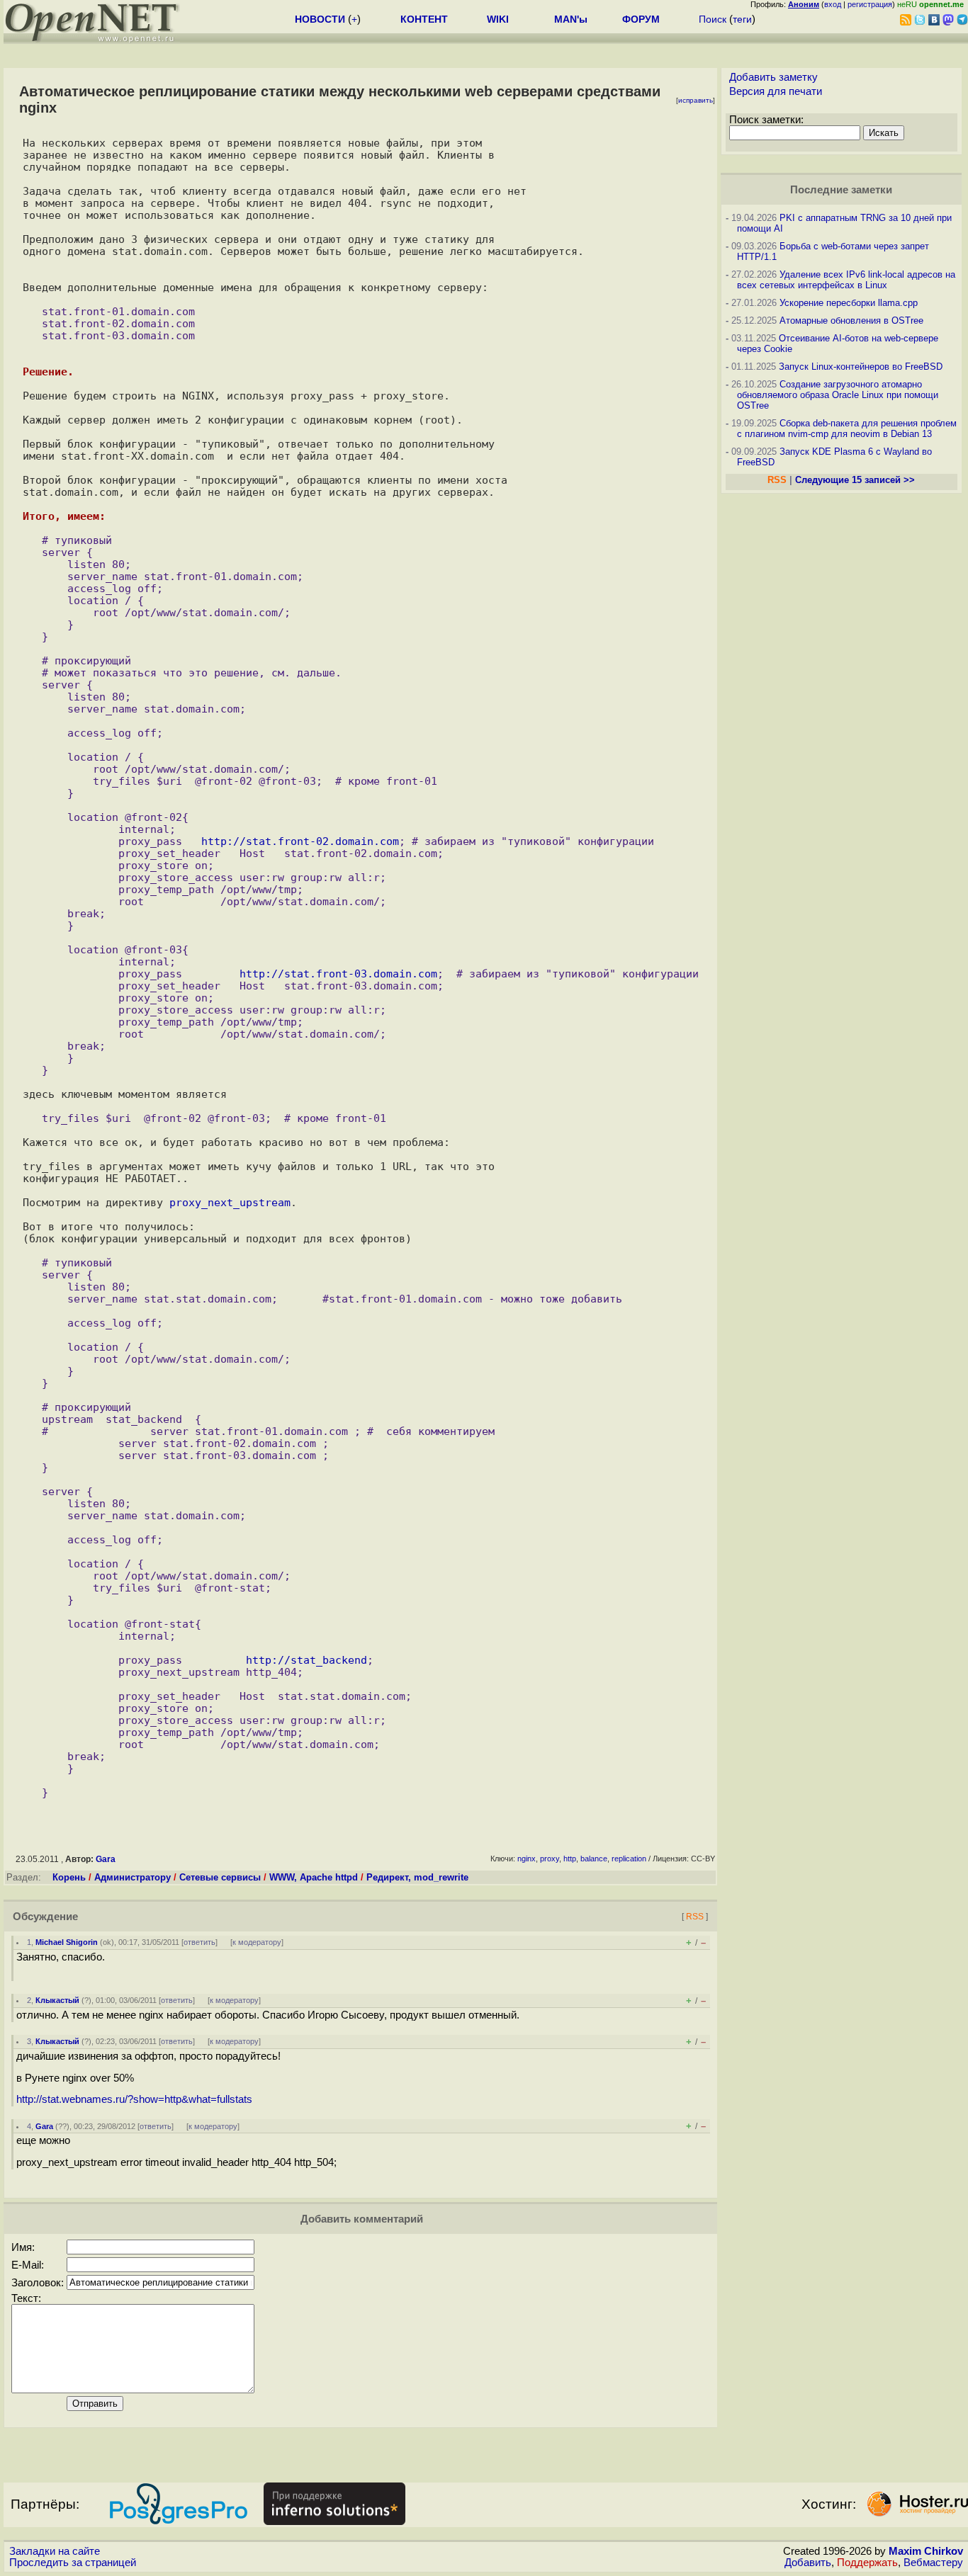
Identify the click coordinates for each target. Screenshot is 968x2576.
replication (629, 1859)
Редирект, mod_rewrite (417, 1877)
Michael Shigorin (67, 1942)
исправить (696, 100)
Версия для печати (776, 91)
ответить (199, 1942)
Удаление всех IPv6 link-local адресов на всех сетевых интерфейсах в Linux (846, 280)
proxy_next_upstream (230, 1202)
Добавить (808, 2563)
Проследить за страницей (73, 2563)
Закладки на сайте (55, 2551)
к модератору (257, 1942)
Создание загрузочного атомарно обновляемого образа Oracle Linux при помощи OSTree (838, 395)
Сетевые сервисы (220, 1877)
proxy (550, 1859)
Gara (106, 1859)
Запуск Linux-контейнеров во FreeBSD (861, 367)
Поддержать (867, 2563)
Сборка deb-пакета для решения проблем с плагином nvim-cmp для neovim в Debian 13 (847, 429)
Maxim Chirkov (926, 2551)
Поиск (713, 19)
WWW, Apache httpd (314, 1877)
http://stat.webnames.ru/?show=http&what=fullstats (134, 2099)
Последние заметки (841, 190)
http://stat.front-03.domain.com (338, 974)
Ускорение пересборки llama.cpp (849, 303)
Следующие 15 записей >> (855, 480)
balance (594, 1859)
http (570, 1859)
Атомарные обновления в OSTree (851, 320)
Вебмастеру (933, 2563)
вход (833, 4)
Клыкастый (57, 2000)
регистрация (870, 4)
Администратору (133, 1877)
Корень (69, 1877)
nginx (527, 1859)
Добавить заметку (773, 77)
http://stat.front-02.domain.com (300, 841)
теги (742, 19)
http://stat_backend (306, 1660)
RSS (695, 1916)
